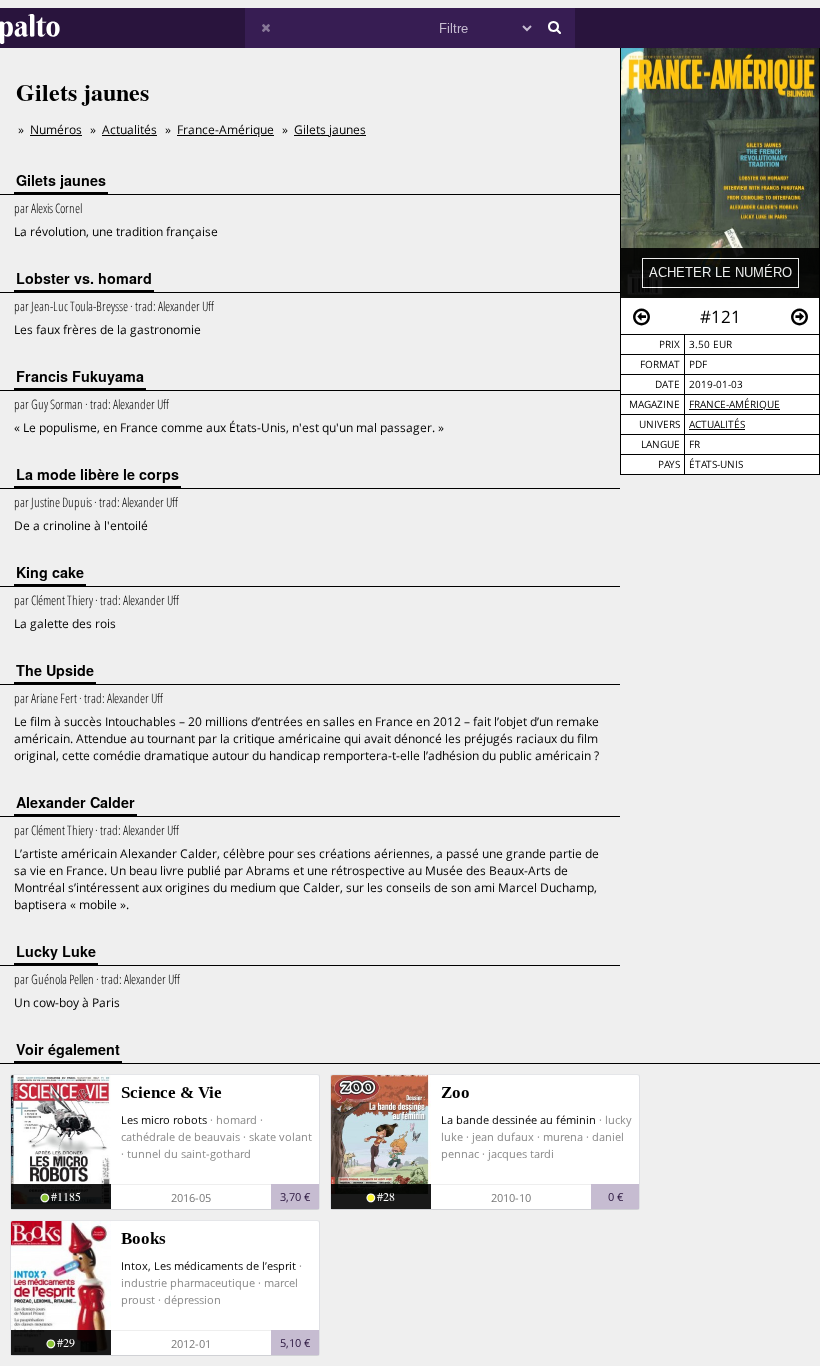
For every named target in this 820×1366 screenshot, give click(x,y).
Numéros (56, 129)
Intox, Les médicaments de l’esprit (208, 1265)
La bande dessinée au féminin (518, 1119)
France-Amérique (734, 404)
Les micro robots (164, 1119)
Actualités (717, 424)
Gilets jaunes (330, 129)
